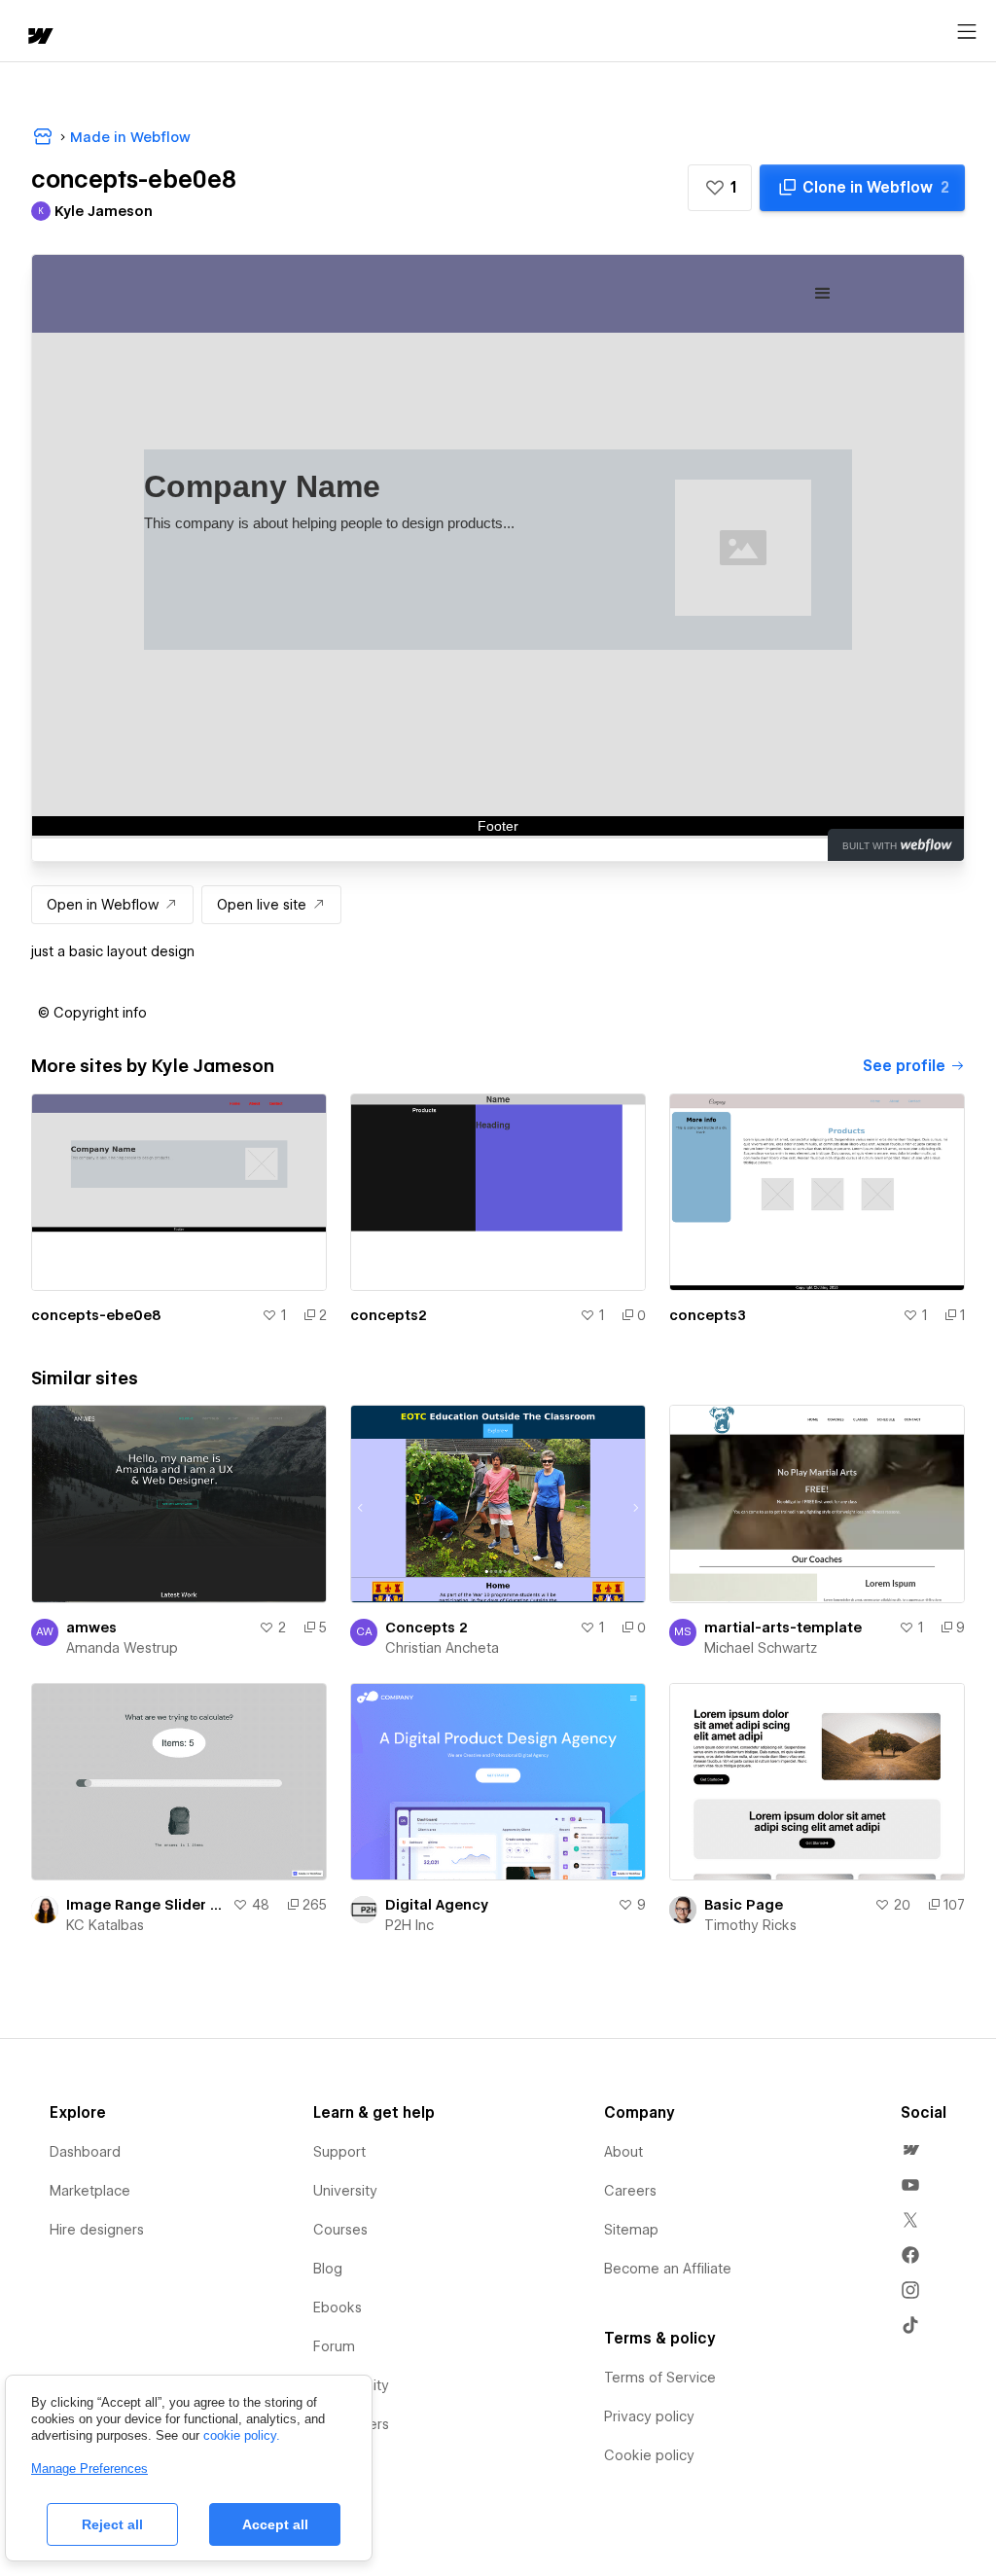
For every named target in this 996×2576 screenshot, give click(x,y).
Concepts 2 (427, 1628)
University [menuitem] (345, 2191)
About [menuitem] (623, 2152)
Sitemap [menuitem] (631, 2230)
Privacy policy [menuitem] (649, 2416)
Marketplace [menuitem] (90, 2191)
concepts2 (389, 1315)
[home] (39, 37)
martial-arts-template (783, 1628)
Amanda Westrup (122, 1648)
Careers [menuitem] (630, 2191)
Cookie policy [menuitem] (649, 2455)
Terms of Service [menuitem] (660, 2378)
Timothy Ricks (750, 1925)
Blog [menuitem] (328, 2269)
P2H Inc (409, 1925)
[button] (720, 188)
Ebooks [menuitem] (338, 2308)
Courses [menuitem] (340, 2230)
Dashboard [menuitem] (85, 2152)
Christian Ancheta (442, 1648)
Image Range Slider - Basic (145, 1905)
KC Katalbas (105, 1925)
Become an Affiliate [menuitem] (668, 2269)
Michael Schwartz (761, 1648)
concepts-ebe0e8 (96, 1315)
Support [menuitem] (339, 2152)
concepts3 (708, 1315)
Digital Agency (437, 1905)
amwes (91, 1628)
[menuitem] (910, 2150)
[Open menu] (967, 32)
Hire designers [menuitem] (97, 2230)
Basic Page (744, 1905)
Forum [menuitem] (334, 2346)
